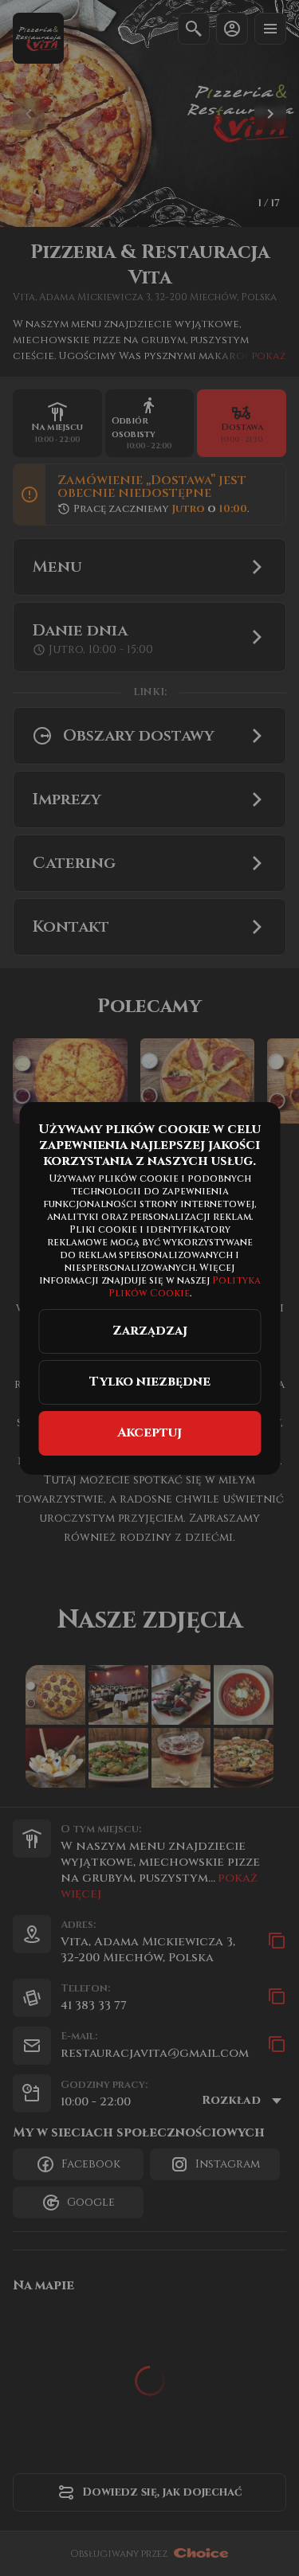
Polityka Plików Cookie (186, 1287)
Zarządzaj (150, 1331)
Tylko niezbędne (150, 1382)
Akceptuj (149, 1433)
